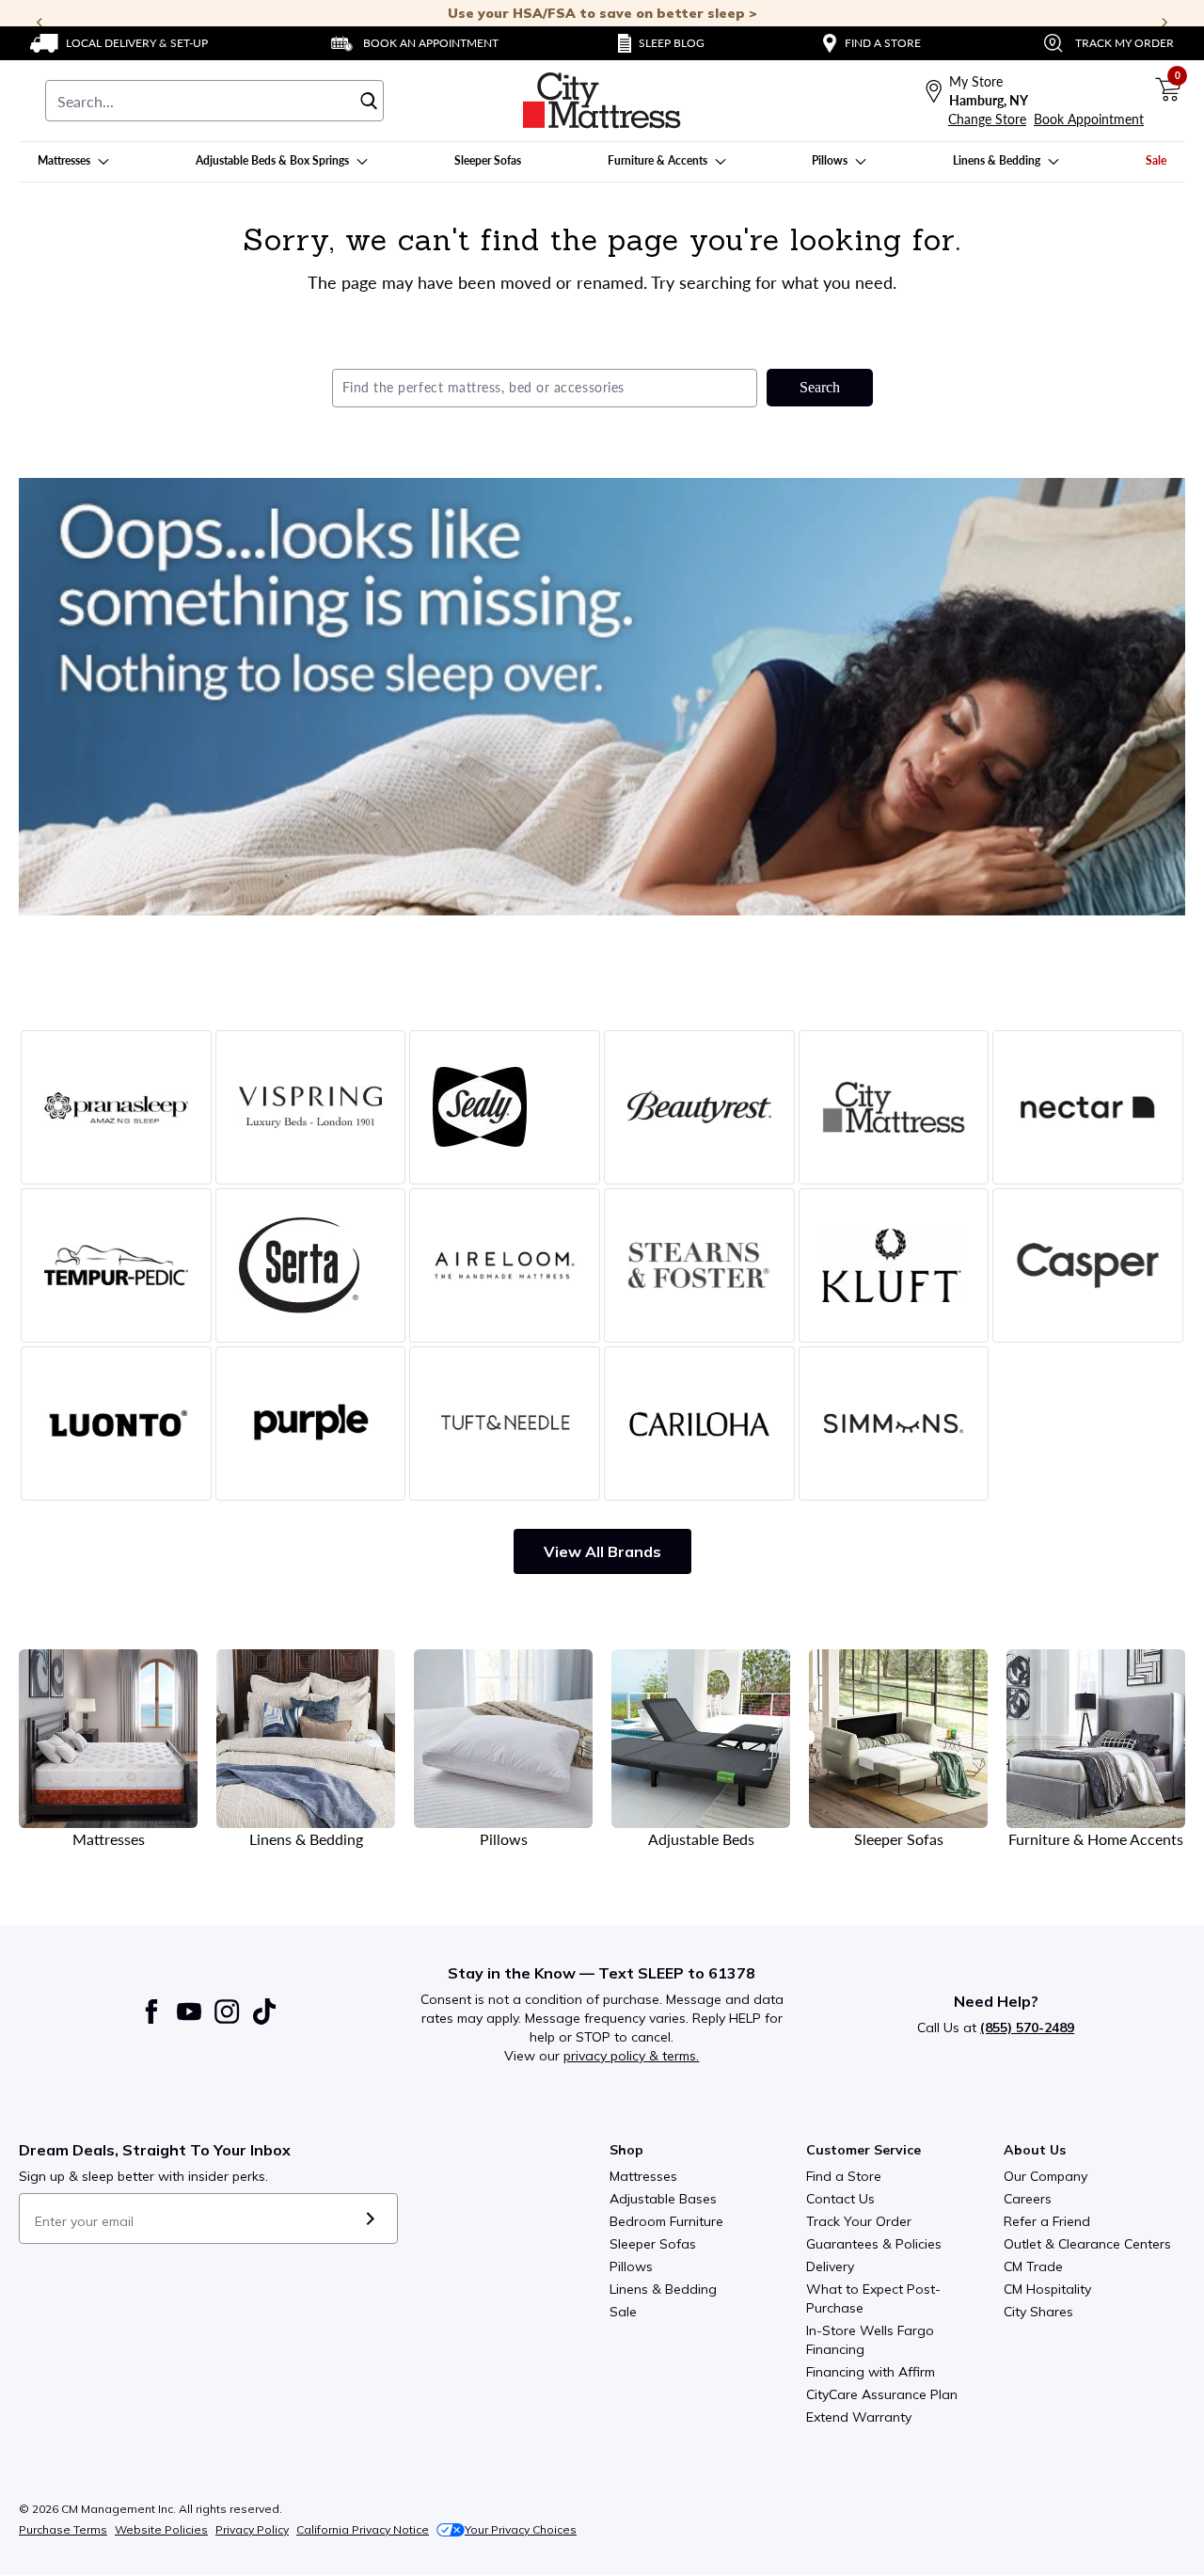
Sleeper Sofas (653, 2244)
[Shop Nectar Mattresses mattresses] (1088, 1107)
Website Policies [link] (161, 2529)
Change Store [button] (987, 119)
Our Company (1046, 2176)
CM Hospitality (1047, 2289)
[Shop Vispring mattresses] (311, 1107)
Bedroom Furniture (666, 2221)
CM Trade (1033, 2266)
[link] (119, 43)
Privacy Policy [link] (252, 2529)
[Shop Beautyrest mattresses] (699, 1107)
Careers (1028, 2199)
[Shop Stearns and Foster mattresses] (699, 1265)
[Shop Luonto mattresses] (116, 1423)
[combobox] (214, 101)
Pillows (631, 2266)
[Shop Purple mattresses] (311, 1423)
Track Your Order (859, 2221)
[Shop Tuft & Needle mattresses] (505, 1423)
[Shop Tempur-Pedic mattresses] (116, 1265)
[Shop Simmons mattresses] (894, 1423)
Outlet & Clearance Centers (1087, 2244)
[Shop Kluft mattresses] (894, 1265)
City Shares (1038, 2312)
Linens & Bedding (663, 2289)
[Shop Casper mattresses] (1088, 1265)
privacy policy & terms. (631, 2056)
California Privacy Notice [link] (363, 2529)
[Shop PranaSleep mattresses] (116, 1107)
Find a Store (844, 2176)
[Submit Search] (369, 101)
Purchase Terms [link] (63, 2529)
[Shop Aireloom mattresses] (505, 1265)
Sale (623, 2312)
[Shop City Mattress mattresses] (894, 1107)
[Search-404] (602, 697)
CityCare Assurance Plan (882, 2394)
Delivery (830, 2266)
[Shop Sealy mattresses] (505, 1107)
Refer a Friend (1047, 2221)
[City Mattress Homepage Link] (602, 101)
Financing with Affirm (871, 2372)
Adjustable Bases (663, 2199)
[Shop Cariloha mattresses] (699, 1423)
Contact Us (840, 2199)
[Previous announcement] (40, 23)
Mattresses (643, 2176)
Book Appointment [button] (1089, 119)
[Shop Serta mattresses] (311, 1265)
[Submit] (370, 2218)
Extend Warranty (859, 2417)
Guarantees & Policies (874, 2244)
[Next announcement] (1164, 23)
